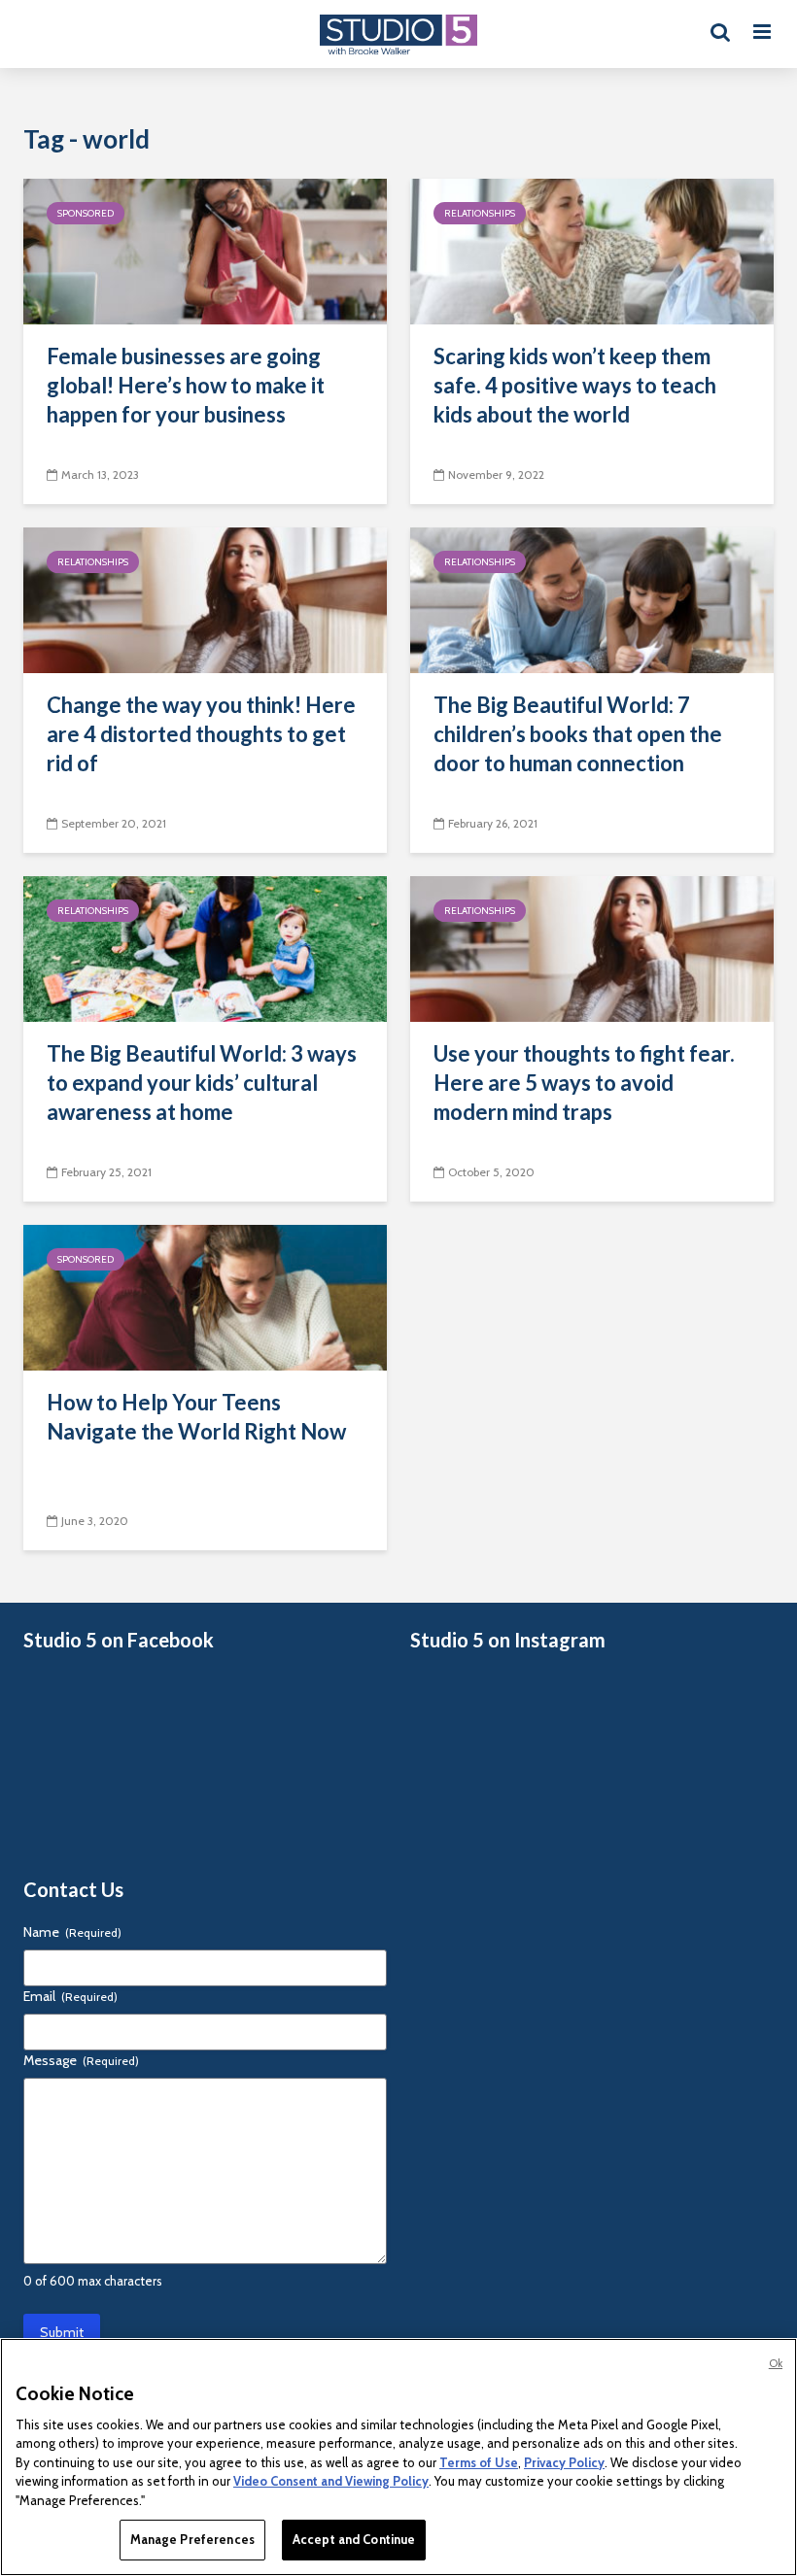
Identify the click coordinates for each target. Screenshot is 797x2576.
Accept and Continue (354, 2539)
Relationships (480, 213)
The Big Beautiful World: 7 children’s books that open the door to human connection (578, 734)
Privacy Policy (564, 2462)
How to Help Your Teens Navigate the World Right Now (196, 1417)
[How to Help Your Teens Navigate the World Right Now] (205, 1296)
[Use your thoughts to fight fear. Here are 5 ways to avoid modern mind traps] (592, 948)
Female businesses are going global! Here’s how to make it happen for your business (186, 385)
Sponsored (86, 213)
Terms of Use (479, 2462)
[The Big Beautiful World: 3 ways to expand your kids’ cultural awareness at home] (205, 948)
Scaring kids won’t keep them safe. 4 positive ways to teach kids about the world (575, 385)
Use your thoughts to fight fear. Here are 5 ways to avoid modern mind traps (584, 1083)
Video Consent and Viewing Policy (331, 2481)
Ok (776, 2363)
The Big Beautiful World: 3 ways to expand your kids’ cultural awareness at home (202, 1083)
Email (70, 1996)
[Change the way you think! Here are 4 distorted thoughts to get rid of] (205, 599)
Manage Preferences (192, 2539)
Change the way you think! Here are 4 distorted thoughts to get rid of (201, 734)
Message (81, 2060)
